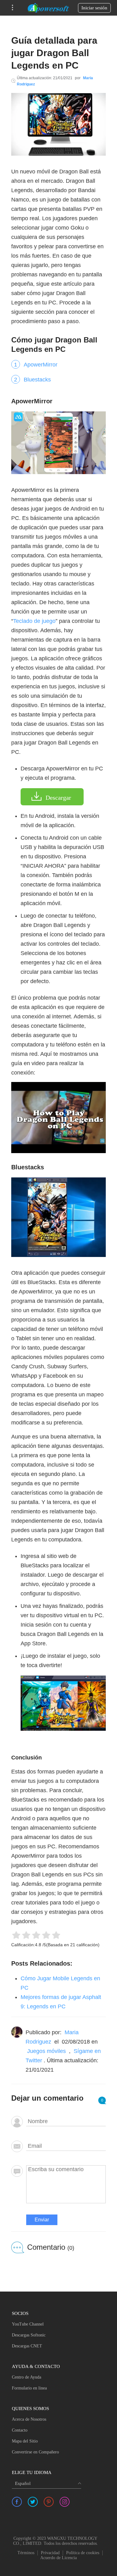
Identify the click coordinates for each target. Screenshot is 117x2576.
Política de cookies (83, 2553)
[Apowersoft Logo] (48, 8)
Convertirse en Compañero (35, 2452)
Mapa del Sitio (25, 2441)
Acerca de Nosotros (29, 2419)
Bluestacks (37, 380)
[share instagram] (65, 2502)
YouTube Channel (28, 2324)
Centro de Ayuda (27, 2377)
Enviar (42, 2220)
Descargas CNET (27, 2346)
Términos (26, 2553)
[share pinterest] (49, 2502)
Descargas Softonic (29, 2335)
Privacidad (50, 2553)
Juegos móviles (46, 2051)
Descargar (58, 798)
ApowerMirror (41, 365)
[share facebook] (17, 2502)
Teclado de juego (34, 621)
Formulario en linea (29, 2388)
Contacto (20, 2430)
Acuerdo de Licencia (58, 2558)
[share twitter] (33, 2502)
